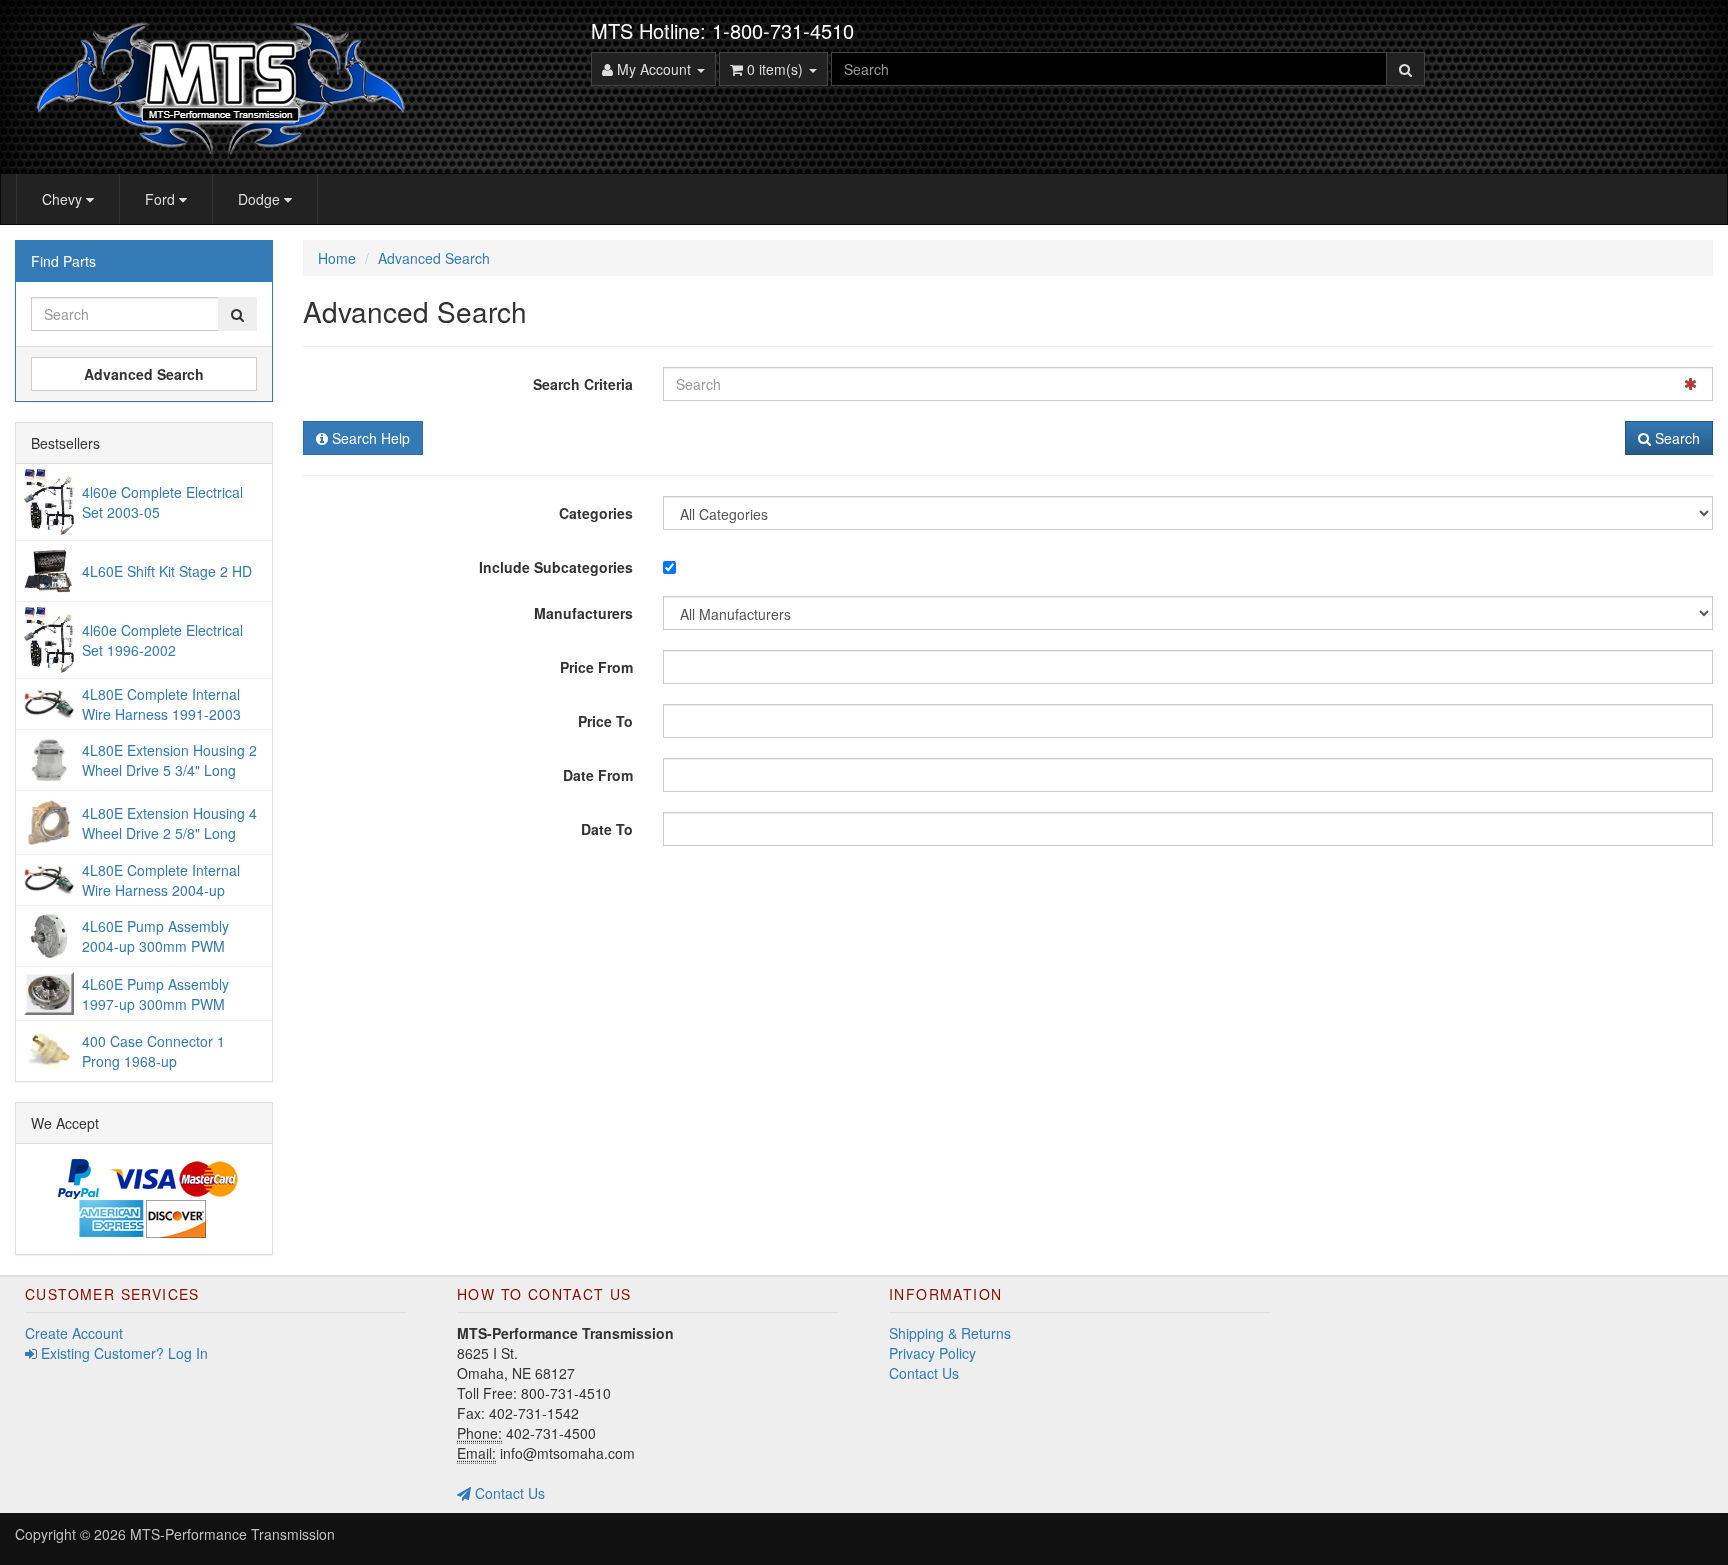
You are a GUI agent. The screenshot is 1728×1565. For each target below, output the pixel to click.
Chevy (64, 199)
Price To (605, 721)
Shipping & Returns (950, 1333)
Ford (162, 199)
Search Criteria (583, 384)
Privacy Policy (932, 1353)
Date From (598, 775)
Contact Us (508, 1493)
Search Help (369, 438)
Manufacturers (583, 613)
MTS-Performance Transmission (232, 1534)
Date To (607, 829)
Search (1675, 438)
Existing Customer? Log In (122, 1353)
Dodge (261, 199)
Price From (596, 667)
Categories (596, 513)
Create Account (74, 1333)
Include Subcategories (556, 567)
